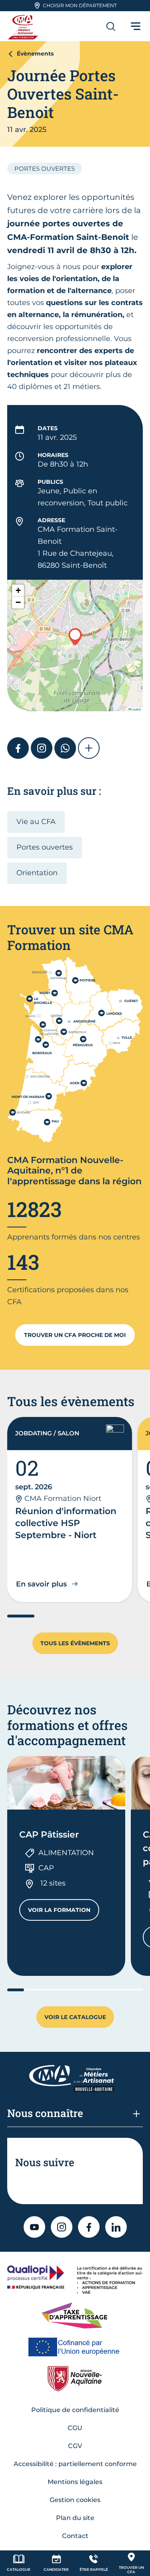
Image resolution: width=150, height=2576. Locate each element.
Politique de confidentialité (75, 2410)
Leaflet (136, 709)
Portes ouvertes (45, 847)
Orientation (37, 873)
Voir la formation (64, 1912)
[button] (75, 637)
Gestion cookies (75, 2500)
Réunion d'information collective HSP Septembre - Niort (66, 1523)
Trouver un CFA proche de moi (75, 1335)
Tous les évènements (75, 1643)
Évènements (35, 54)
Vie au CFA (36, 822)
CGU (75, 2428)
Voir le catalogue (75, 2017)
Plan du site (75, 2518)
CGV (75, 2446)
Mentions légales (75, 2482)
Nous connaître (45, 2113)
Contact (75, 2536)
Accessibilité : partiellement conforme (75, 2464)
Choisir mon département (80, 5)
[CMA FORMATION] (24, 26)
